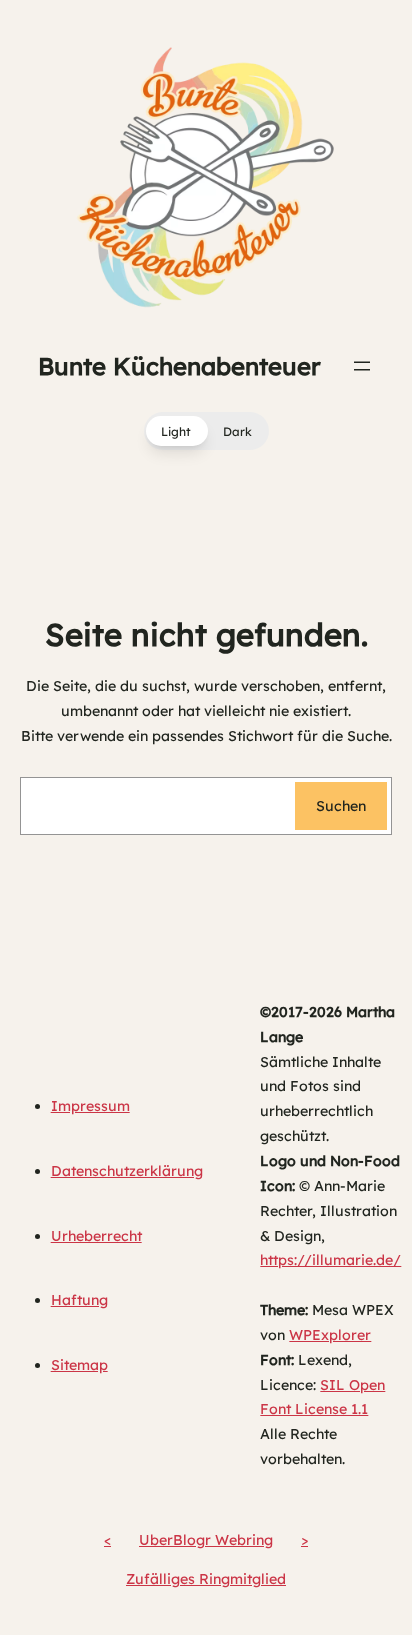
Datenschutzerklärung (127, 1171)
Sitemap (79, 1365)
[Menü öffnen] (362, 366)
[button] (206, 431)
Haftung (79, 1300)
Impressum (90, 1106)
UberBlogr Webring (206, 1540)
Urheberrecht (96, 1236)
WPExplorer (330, 1335)
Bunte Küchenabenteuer (179, 366)
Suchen (341, 806)
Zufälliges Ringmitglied (206, 1579)
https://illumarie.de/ (330, 1260)
